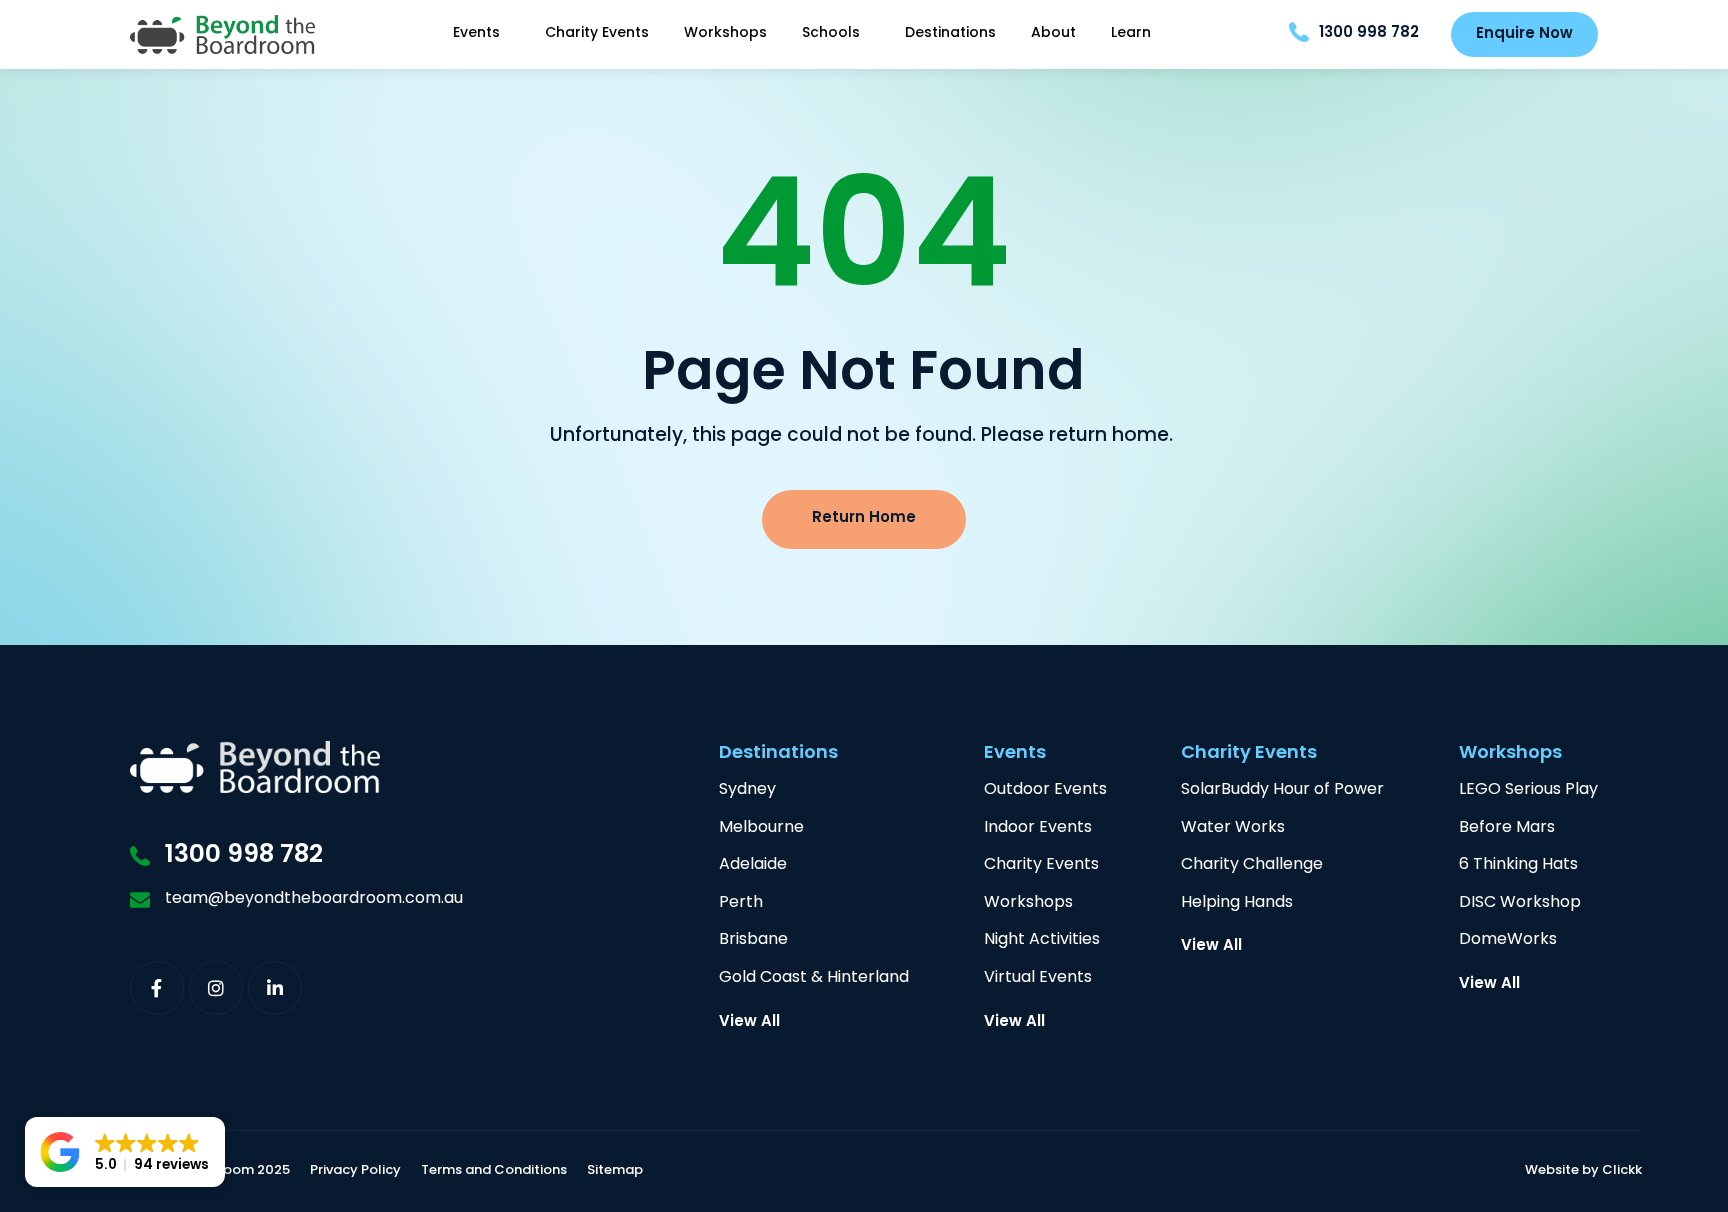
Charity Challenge (1252, 865)
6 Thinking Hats (1518, 865)
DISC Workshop (1520, 903)
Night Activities (1042, 940)
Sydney (747, 790)
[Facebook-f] (157, 988)
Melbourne (761, 828)
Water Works (1233, 828)
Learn (1131, 34)
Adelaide (753, 865)
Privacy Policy (355, 1171)
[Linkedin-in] (275, 988)
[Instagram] (216, 988)
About (1053, 34)
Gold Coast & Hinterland (814, 978)
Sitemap (615, 1171)
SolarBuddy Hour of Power (1282, 790)
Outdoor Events (1045, 790)
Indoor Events (1038, 828)
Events (476, 34)
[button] (125, 1152)
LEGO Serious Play (1528, 790)
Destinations (950, 34)
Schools (831, 34)
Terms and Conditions (494, 1171)
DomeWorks (1508, 940)
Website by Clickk (1583, 1171)
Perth (741, 903)
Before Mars (1507, 828)
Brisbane (753, 940)
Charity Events (597, 34)
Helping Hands (1237, 903)
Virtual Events (1038, 978)
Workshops (725, 34)
